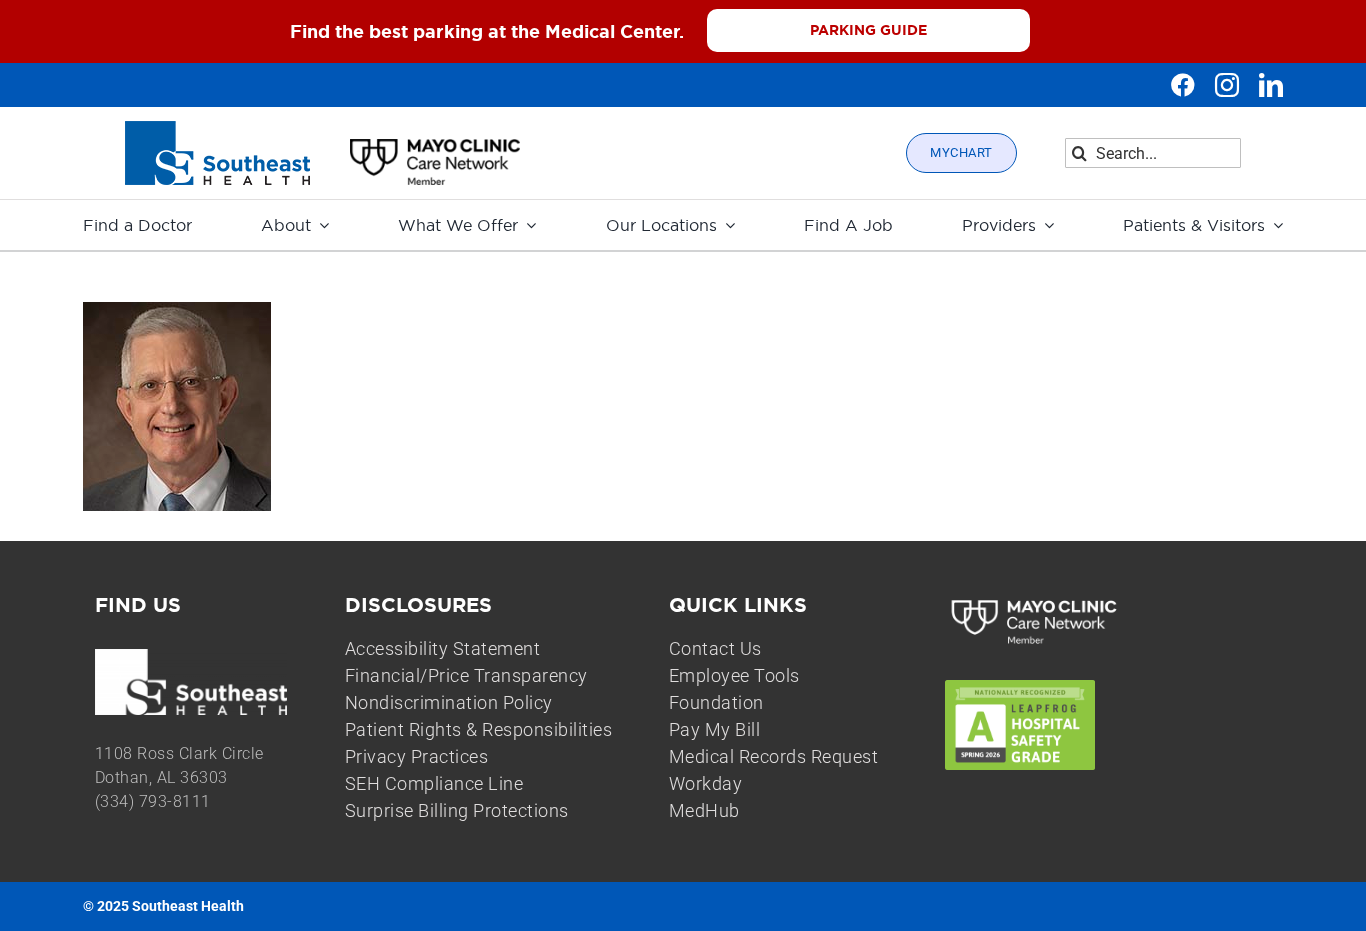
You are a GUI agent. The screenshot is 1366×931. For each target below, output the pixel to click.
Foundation (716, 702)
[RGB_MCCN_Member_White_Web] (1035, 601)
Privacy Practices (417, 756)
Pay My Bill (715, 729)
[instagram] (1227, 85)
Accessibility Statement (443, 648)
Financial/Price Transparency (466, 675)
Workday (706, 783)
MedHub (704, 810)
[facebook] (1183, 85)
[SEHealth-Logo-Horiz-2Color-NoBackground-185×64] (217, 129)
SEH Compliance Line (434, 783)
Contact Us (715, 648)
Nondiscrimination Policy (449, 702)
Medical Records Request (774, 756)
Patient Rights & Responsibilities (479, 729)
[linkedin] (1271, 85)
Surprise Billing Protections (457, 810)
